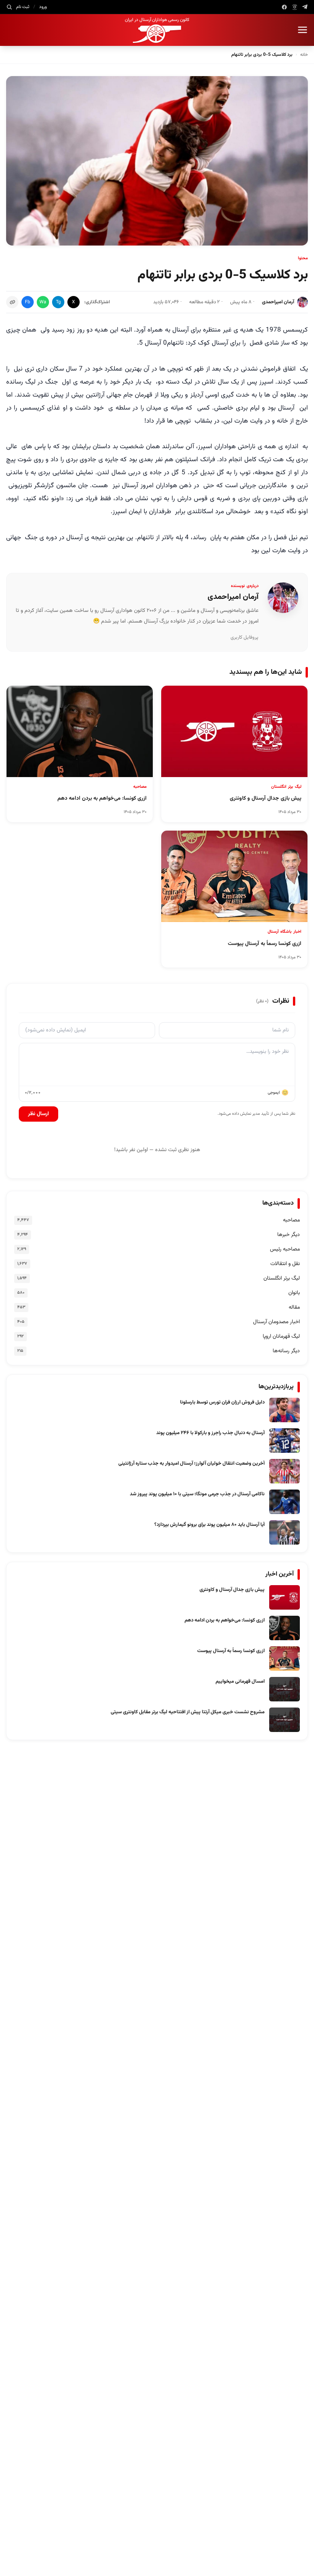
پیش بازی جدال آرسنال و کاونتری (232, 1590)
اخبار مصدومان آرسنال (276, 1322)
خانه (304, 55)
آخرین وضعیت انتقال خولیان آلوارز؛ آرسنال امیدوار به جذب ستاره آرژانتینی (191, 1464)
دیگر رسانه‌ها (286, 1351)
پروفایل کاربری (244, 637)
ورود (43, 7)
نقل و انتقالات (285, 1264)
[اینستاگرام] (295, 7)
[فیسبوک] (284, 7)
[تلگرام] (305, 7)
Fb (28, 302)
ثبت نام (23, 7)
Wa (43, 302)
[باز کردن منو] (303, 30)
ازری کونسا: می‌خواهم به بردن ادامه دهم (225, 1620)
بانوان (294, 1293)
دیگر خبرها (289, 1235)
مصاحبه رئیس (285, 1249)
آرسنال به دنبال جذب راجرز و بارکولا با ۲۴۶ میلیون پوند (210, 1433)
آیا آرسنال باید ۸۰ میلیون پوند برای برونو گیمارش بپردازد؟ (209, 1525)
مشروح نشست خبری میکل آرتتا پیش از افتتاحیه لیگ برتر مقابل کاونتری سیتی (188, 1712)
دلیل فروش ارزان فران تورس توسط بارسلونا (222, 1402)
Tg (58, 302)
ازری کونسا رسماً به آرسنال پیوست (231, 1651)
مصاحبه (291, 1220)
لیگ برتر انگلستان (282, 1278)
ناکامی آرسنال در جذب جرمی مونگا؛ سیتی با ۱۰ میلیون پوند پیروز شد (197, 1494)
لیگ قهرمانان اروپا (281, 1337)
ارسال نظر (38, 1114)
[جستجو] (9, 7)
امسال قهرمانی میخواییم (240, 1682)
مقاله (294, 1308)
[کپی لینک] (12, 302)
